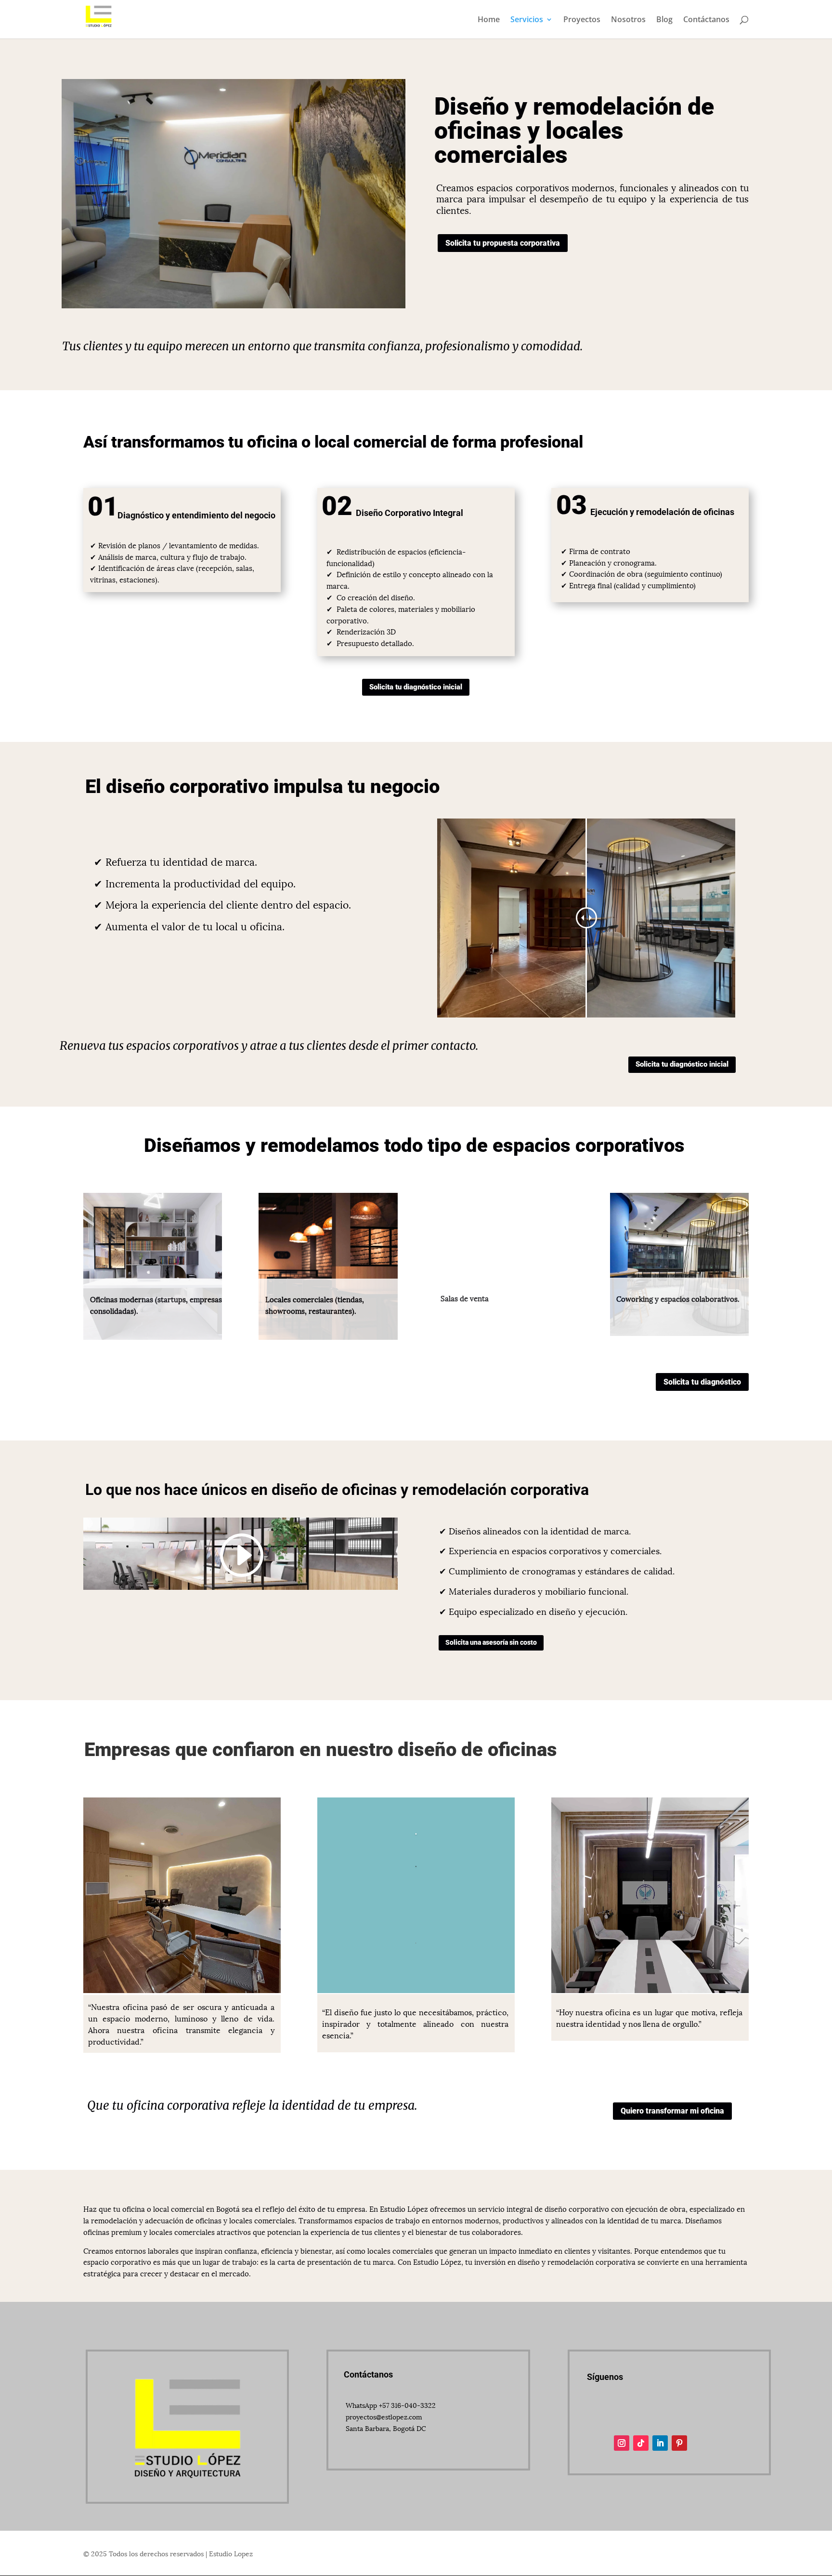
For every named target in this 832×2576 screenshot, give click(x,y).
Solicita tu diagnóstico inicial (416, 687)
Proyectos (582, 20)
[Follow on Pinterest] (679, 2443)
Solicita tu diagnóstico (702, 1382)
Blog (664, 20)
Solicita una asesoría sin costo (491, 1642)
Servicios (527, 20)
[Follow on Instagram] (622, 2443)
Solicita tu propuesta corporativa (503, 243)
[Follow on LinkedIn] (660, 2443)
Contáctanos (706, 20)
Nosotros (628, 20)
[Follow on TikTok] (641, 2443)
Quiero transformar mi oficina (672, 2111)
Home (489, 20)
